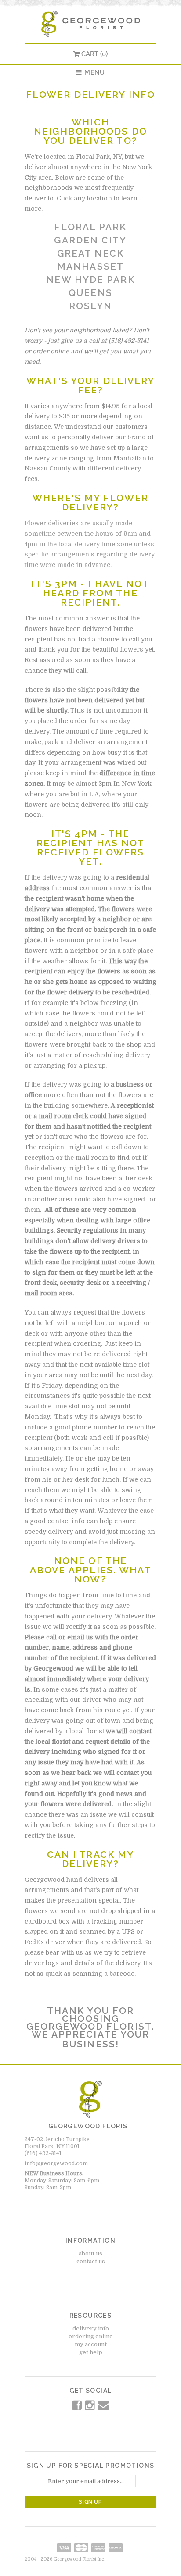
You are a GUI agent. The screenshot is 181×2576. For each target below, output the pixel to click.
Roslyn (90, 306)
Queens (90, 293)
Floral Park (90, 227)
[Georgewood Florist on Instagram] (90, 2407)
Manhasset (90, 266)
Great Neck (91, 253)
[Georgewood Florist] (90, 22)
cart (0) (94, 54)
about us (90, 2254)
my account (91, 2344)
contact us (91, 2261)
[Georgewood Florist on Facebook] (78, 2407)
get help (91, 2352)
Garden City (90, 240)
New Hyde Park (90, 280)
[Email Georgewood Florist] (103, 2407)
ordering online (91, 2336)
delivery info (91, 2328)
